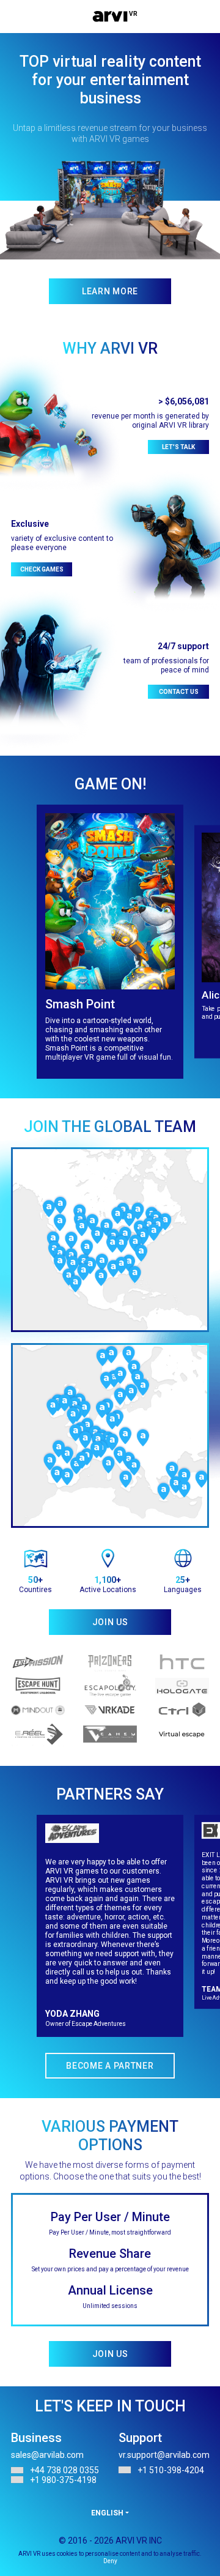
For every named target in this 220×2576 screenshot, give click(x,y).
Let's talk (178, 447)
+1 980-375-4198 (63, 2480)
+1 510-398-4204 (171, 2470)
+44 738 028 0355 (64, 2470)
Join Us (110, 1622)
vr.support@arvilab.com (164, 2455)
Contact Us (179, 692)
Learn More (110, 291)
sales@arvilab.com (47, 2455)
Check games (42, 569)
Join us (110, 2354)
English (107, 2513)
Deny (110, 2561)
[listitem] (110, 942)
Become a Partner (110, 2066)
